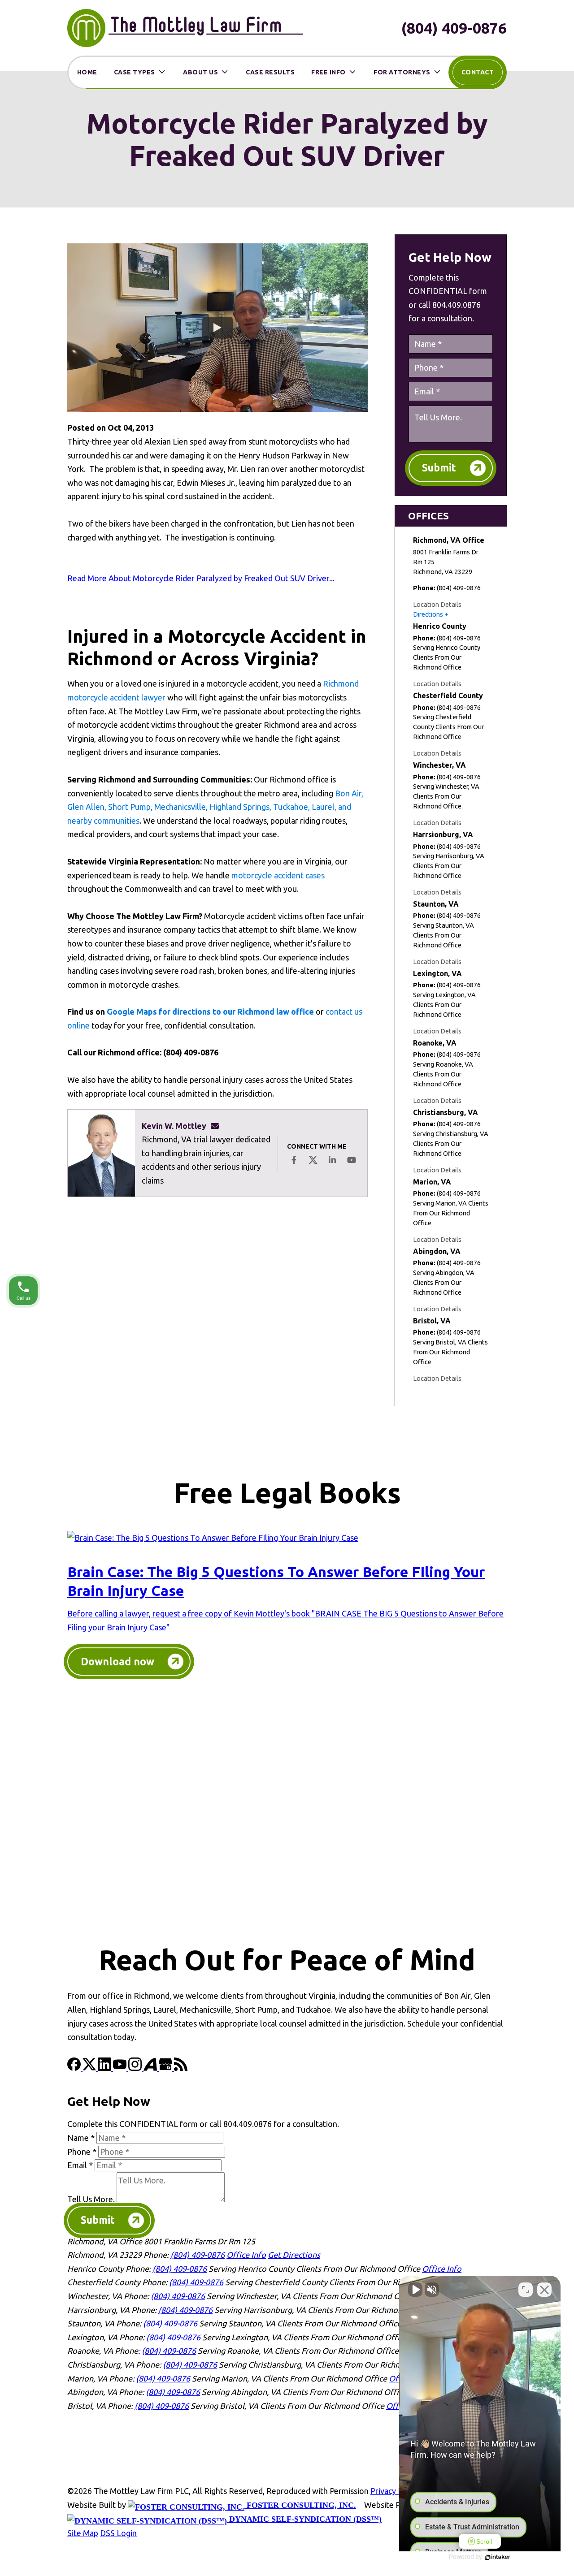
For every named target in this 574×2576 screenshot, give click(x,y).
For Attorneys (402, 72)
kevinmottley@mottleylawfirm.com (217, 1126)
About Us (200, 72)
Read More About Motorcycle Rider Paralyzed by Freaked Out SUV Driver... (201, 578)
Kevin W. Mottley (174, 1126)
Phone (82, 2152)
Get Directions (294, 2255)
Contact (478, 72)
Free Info (328, 72)
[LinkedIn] (105, 2068)
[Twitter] (90, 2068)
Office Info (246, 2255)
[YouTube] (121, 2068)
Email (80, 2165)
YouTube (352, 1160)
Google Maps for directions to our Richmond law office (210, 1011)
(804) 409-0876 (454, 28)
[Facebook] (75, 2068)
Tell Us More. (91, 2199)
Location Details (437, 604)
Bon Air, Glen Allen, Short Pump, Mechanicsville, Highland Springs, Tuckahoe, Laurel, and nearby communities (215, 807)
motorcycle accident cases (278, 875)
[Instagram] (136, 2068)
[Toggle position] (526, 2290)
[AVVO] (151, 2068)
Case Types (135, 72)
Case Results (270, 72)
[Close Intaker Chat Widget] (544, 2290)
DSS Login (118, 2533)
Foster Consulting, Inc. (300, 2505)
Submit (439, 468)
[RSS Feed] (181, 2068)
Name (81, 2138)
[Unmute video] (415, 2290)
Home (87, 72)
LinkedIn (332, 1160)
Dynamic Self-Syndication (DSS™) (304, 2519)
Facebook (294, 1160)
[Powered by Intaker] (498, 2557)
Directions (428, 614)
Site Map (83, 2533)
